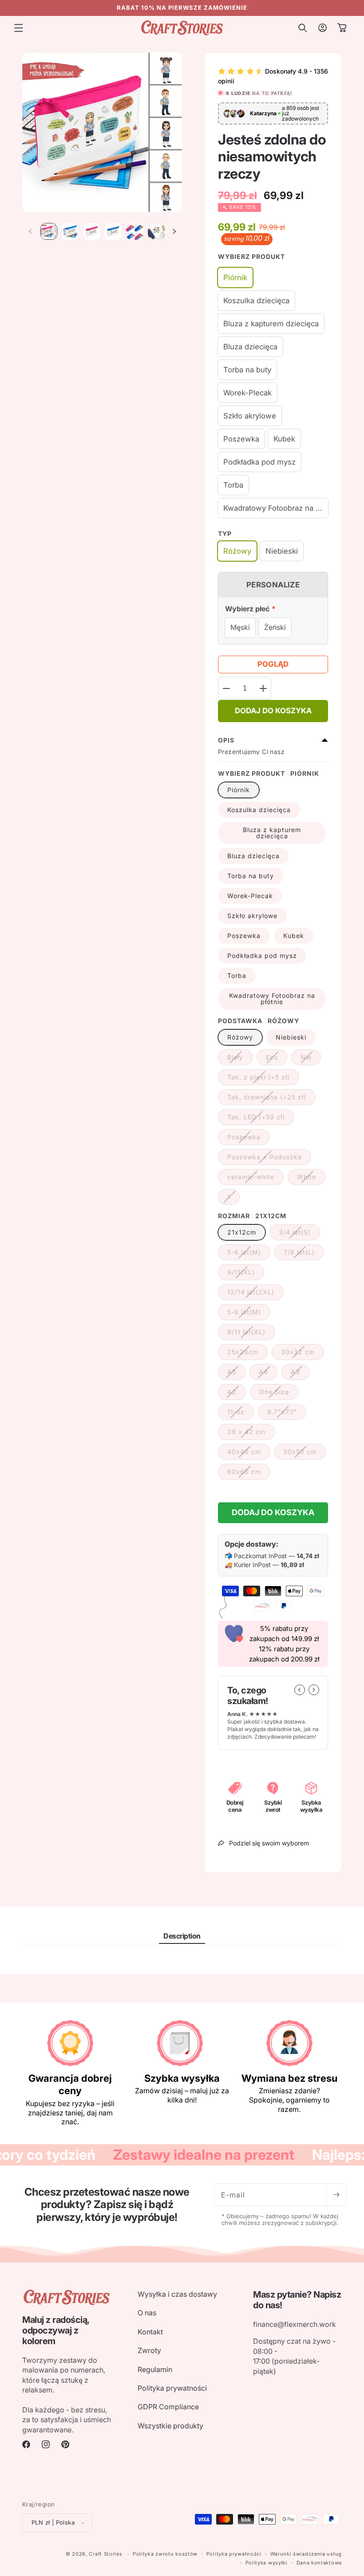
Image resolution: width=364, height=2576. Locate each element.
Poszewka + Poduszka (269, 1159)
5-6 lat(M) (249, 1254)
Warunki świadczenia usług (306, 2554)
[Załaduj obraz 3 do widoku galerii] (70, 231)
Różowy (240, 1037)
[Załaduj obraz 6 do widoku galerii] (135, 231)
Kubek (294, 936)
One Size (279, 1394)
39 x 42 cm (251, 1434)
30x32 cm (303, 1354)
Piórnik (239, 790)
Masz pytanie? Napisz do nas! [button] (297, 2300)
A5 (236, 1374)
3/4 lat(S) (299, 1234)
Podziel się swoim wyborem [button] (269, 1843)
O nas (147, 2313)
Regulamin (155, 2369)
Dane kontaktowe (319, 2563)
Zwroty (149, 2350)
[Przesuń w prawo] (174, 231)
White (311, 1179)
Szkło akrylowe (252, 916)
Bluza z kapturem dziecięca (272, 833)
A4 (268, 1374)
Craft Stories (105, 2554)
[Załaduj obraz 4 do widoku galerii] (92, 231)
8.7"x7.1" (287, 1414)
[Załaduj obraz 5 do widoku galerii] (113, 231)
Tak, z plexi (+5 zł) (263, 1079)
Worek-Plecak (250, 896)
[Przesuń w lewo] (30, 231)
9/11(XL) (246, 1274)
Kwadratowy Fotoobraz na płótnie (272, 999)
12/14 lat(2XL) (255, 1294)
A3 (300, 1374)
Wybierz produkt (251, 256)
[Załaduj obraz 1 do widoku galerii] (49, 231)
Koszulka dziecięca (259, 810)
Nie (311, 1059)
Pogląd (273, 664)
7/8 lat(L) (304, 1254)
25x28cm (247, 1354)
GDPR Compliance (168, 2407)
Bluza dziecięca (253, 856)
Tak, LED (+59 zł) (261, 1119)
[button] (19, 28)
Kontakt (150, 2332)
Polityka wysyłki (267, 2563)
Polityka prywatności (172, 2388)
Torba (237, 975)
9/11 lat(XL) (251, 1334)
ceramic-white (255, 1179)
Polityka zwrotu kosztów (165, 2554)
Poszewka (244, 936)
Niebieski (291, 1037)
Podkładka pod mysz (262, 956)
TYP (225, 534)
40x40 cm (249, 1454)
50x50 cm (305, 1454)
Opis (226, 740)
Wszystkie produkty (170, 2426)
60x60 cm (249, 1474)
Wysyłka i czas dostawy (177, 2294)
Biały (240, 1059)
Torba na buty (251, 876)
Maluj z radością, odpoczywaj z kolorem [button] (56, 2330)
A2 (237, 1394)
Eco (277, 1059)
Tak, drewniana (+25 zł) (271, 1099)
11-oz (241, 1414)
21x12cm (242, 1232)
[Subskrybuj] (336, 2195)
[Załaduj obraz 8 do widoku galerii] (156, 231)
